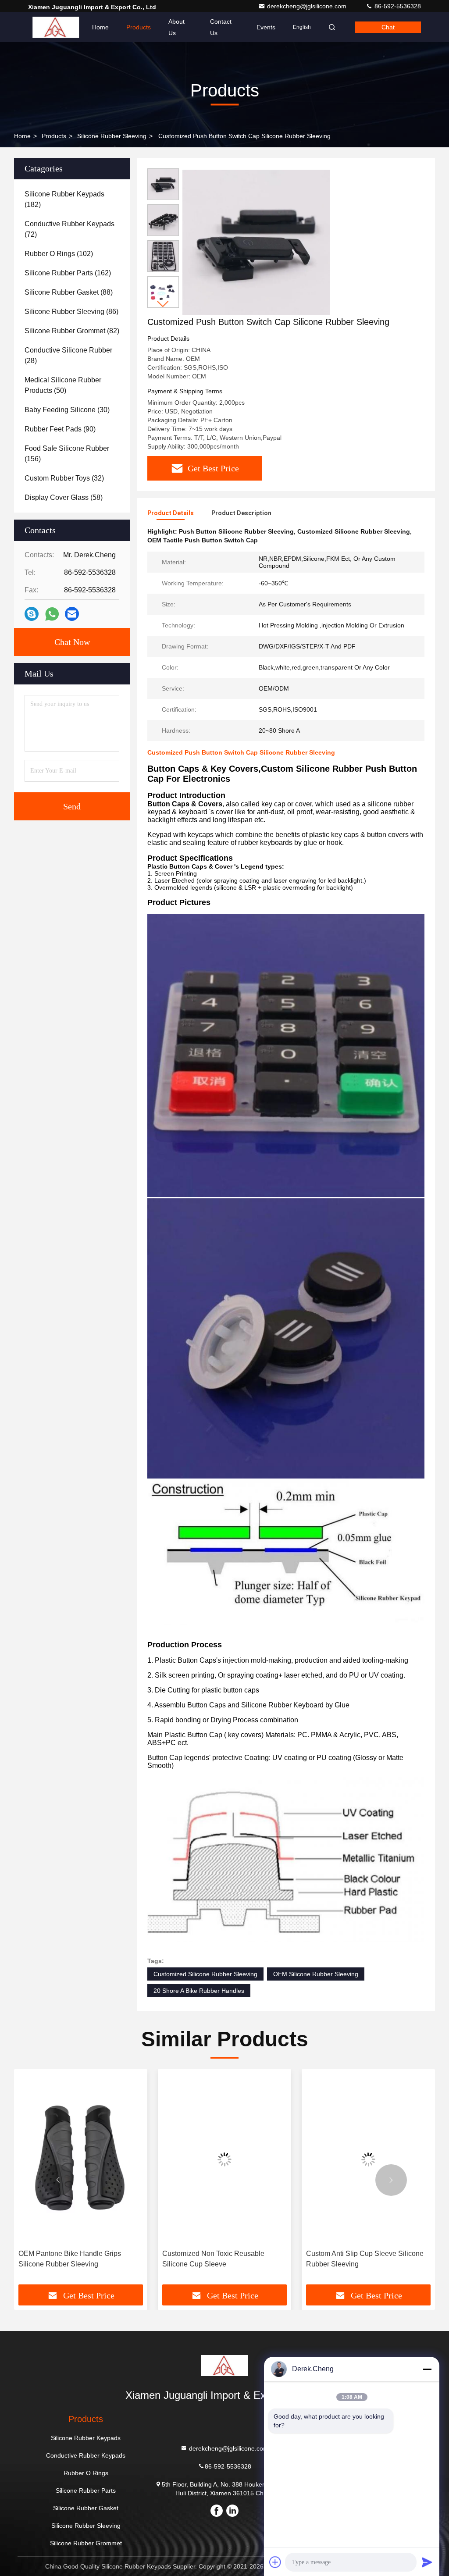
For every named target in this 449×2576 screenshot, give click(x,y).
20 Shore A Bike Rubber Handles (199, 1991)
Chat (388, 27)
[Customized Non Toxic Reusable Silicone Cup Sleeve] (81, 2159)
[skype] (32, 614)
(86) (71, 312)
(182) (64, 199)
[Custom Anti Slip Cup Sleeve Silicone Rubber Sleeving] (224, 2159)
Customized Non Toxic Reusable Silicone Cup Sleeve (69, 2259)
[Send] (427, 2562)
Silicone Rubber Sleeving (112, 136)
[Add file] (275, 2562)
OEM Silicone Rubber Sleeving (316, 1974)
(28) (68, 355)
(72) (69, 229)
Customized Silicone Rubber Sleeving (205, 1974)
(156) (67, 454)
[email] (72, 614)
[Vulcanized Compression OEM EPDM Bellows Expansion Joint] (368, 2159)
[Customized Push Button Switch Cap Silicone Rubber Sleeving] (256, 242)
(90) (60, 429)
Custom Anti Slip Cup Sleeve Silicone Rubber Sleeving (221, 2259)
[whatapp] (52, 614)
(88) (69, 292)
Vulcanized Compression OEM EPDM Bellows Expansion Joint (365, 2259)
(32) (64, 478)
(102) (59, 254)
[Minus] (427, 2369)
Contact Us (221, 27)
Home (100, 27)
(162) (68, 273)
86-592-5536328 (397, 6)
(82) (72, 331)
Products (139, 27)
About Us (176, 27)
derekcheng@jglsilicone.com (308, 6)
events (266, 27)
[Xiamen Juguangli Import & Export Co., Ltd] (56, 27)
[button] (163, 304)
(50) (63, 385)
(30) (67, 410)
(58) (64, 497)
